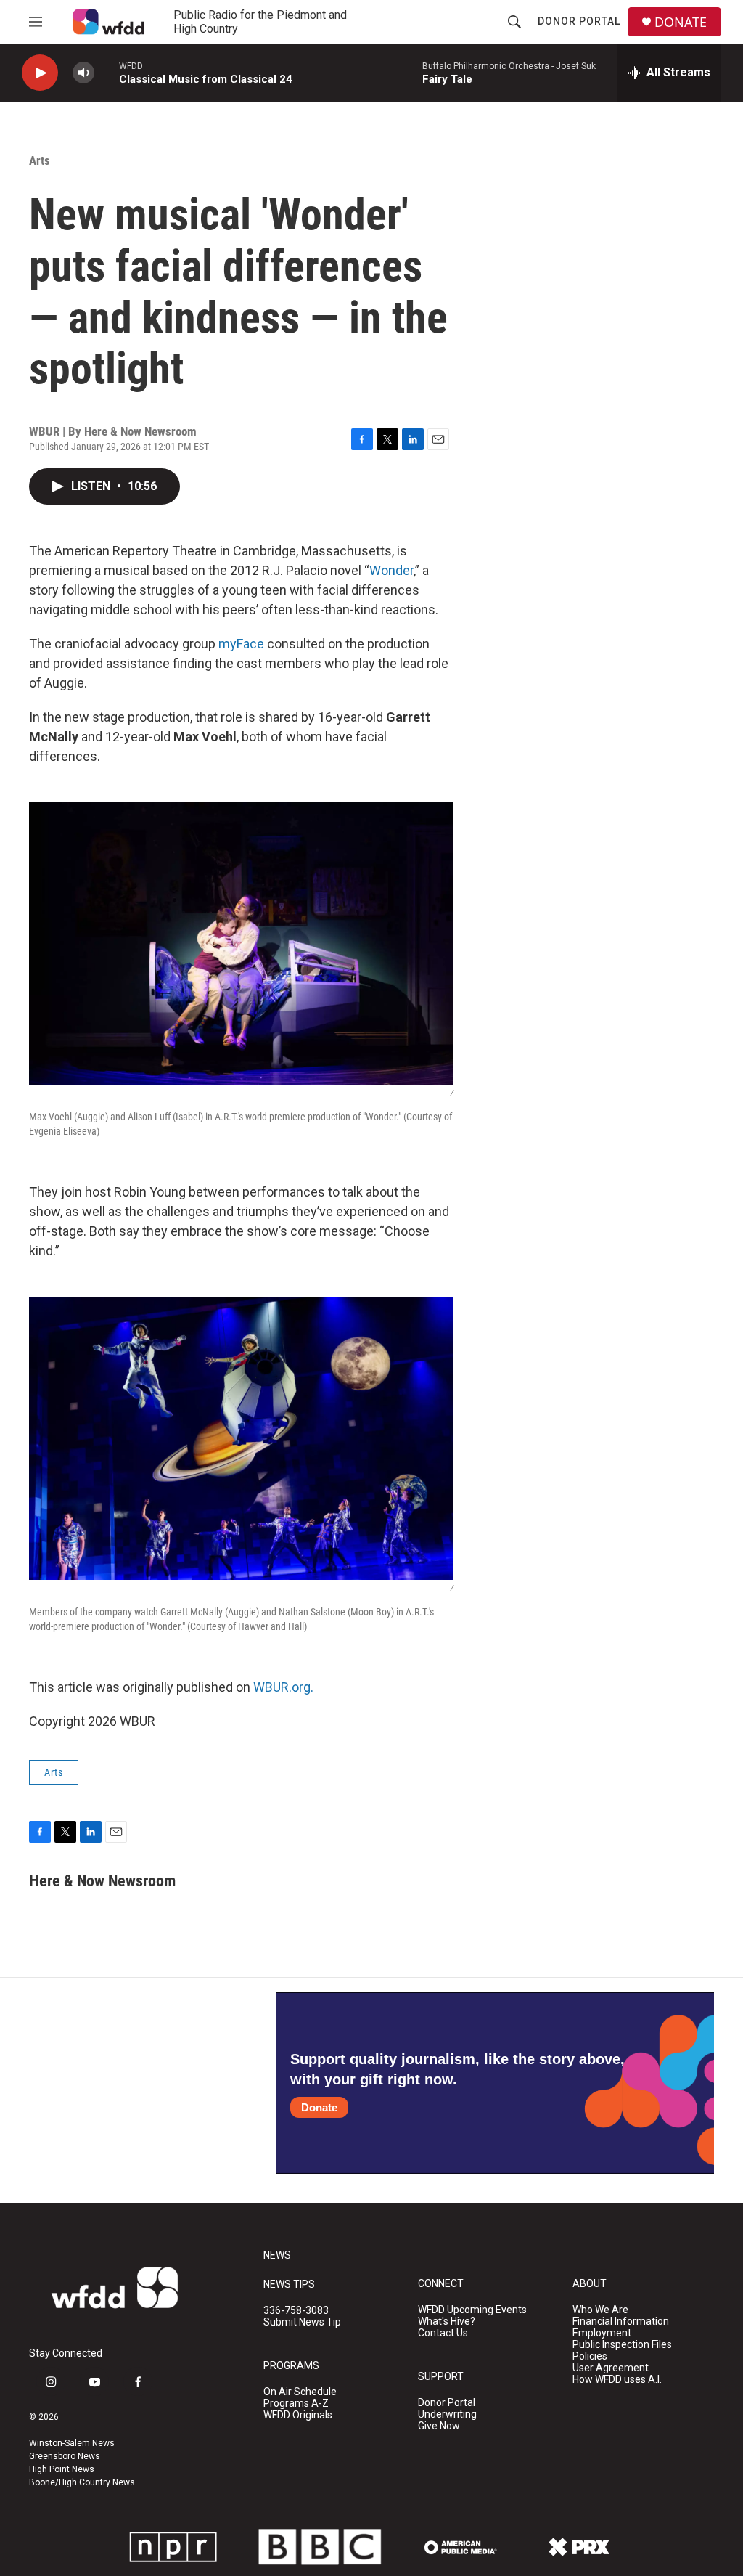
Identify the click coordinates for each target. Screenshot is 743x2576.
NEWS (277, 2255)
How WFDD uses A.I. (617, 2380)
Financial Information (621, 2322)
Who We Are (600, 2310)
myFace (241, 644)
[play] (40, 73)
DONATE (681, 22)
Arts (40, 160)
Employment (602, 2333)
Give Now (439, 2426)
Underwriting (447, 2414)
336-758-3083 (296, 2311)
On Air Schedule (300, 2392)
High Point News (62, 2469)
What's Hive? (447, 2322)
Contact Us (443, 2333)
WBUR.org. (283, 1687)
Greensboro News (65, 2456)
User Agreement (611, 2368)
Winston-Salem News (72, 2443)
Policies (590, 2356)
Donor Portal (579, 21)
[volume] (83, 73)
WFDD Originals (298, 2415)
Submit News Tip (302, 2322)
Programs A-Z (296, 2404)
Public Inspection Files (622, 2345)
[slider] (107, 72)
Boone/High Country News (82, 2482)
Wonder (391, 570)
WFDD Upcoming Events (472, 2310)
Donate (319, 2107)
